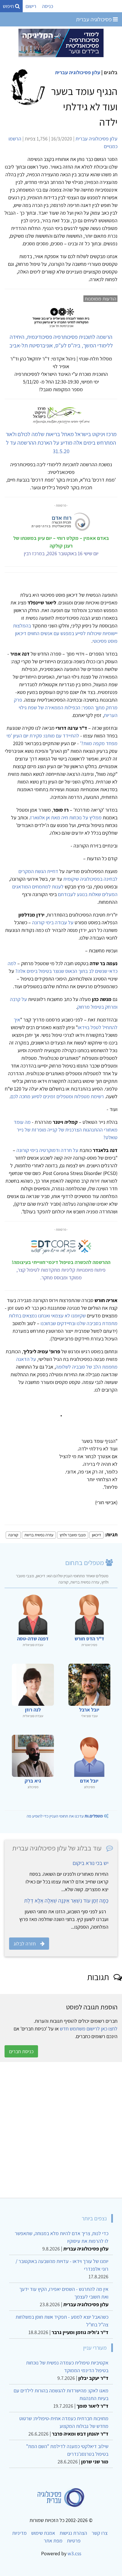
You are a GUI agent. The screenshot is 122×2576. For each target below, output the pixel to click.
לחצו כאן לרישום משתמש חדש (89, 2029)
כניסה (48, 6)
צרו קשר (100, 2533)
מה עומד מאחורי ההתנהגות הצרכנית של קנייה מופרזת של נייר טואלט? (66, 1130)
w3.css (74, 2553)
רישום (31, 6)
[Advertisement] (61, 2130)
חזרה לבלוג (25, 1944)
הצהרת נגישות (73, 2533)
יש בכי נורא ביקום (91, 1863)
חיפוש (9, 6)
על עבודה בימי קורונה (53, 922)
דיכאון (96, 1535)
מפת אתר (53, 2541)
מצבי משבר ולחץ (73, 1535)
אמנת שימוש (43, 2533)
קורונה (13, 1535)
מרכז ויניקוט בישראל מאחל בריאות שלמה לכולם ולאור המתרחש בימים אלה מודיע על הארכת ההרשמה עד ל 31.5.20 (61, 443)
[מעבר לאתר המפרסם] (61, 43)
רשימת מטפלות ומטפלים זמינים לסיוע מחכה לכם (57, 1096)
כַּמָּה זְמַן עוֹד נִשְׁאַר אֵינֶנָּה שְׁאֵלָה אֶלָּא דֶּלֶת (66, 1901)
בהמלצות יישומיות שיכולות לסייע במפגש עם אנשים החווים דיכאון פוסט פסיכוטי (65, 633)
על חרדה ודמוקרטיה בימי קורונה (47, 1150)
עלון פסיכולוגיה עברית (78, 72)
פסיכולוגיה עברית (94, 19)
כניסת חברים (21, 2051)
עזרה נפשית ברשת (39, 1535)
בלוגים (111, 72)
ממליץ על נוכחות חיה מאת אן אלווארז (66, 817)
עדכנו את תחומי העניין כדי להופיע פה (65, 1816)
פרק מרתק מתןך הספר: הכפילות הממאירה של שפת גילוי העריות (66, 707)
